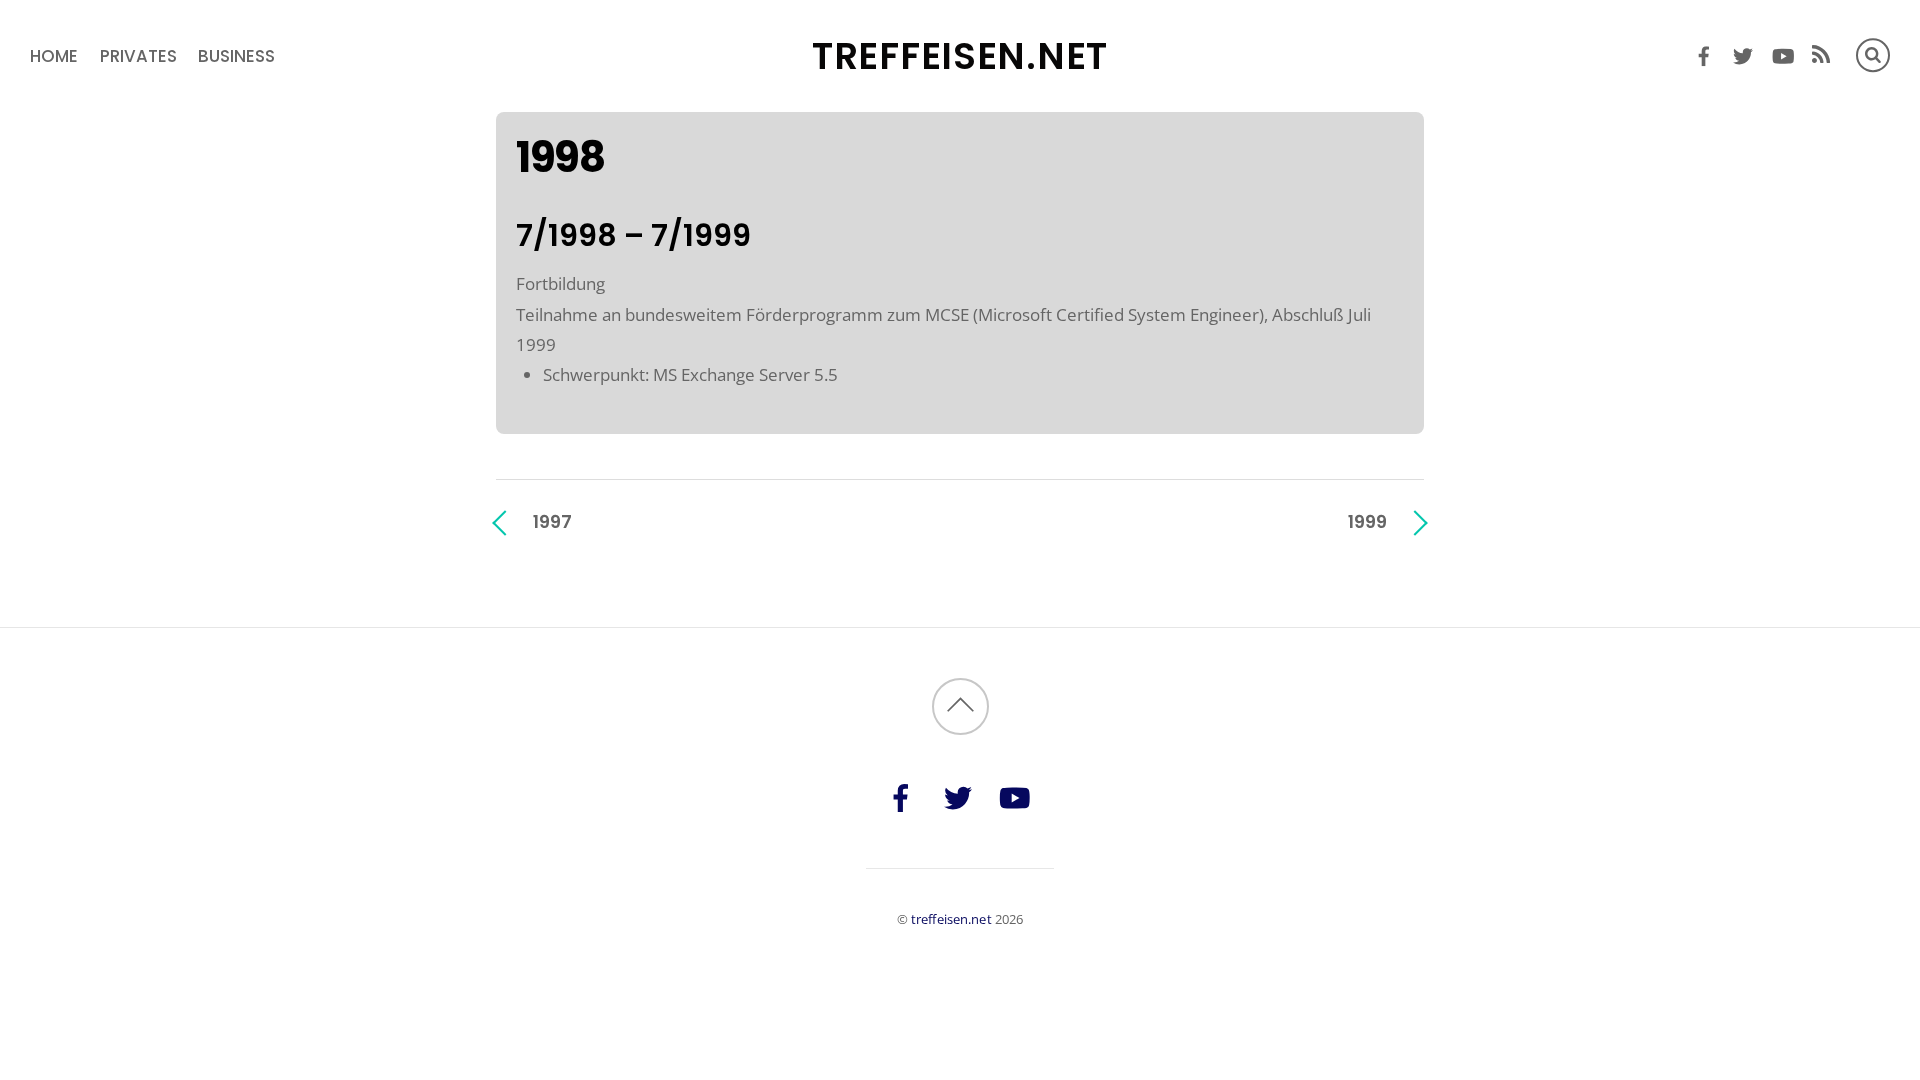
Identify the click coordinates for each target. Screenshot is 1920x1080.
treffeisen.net (951, 919)
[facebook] (1704, 52)
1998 (560, 157)
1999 (1367, 521)
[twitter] (1743, 52)
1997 (552, 521)
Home (54, 56)
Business (236, 56)
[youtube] (1782, 52)
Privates (138, 56)
